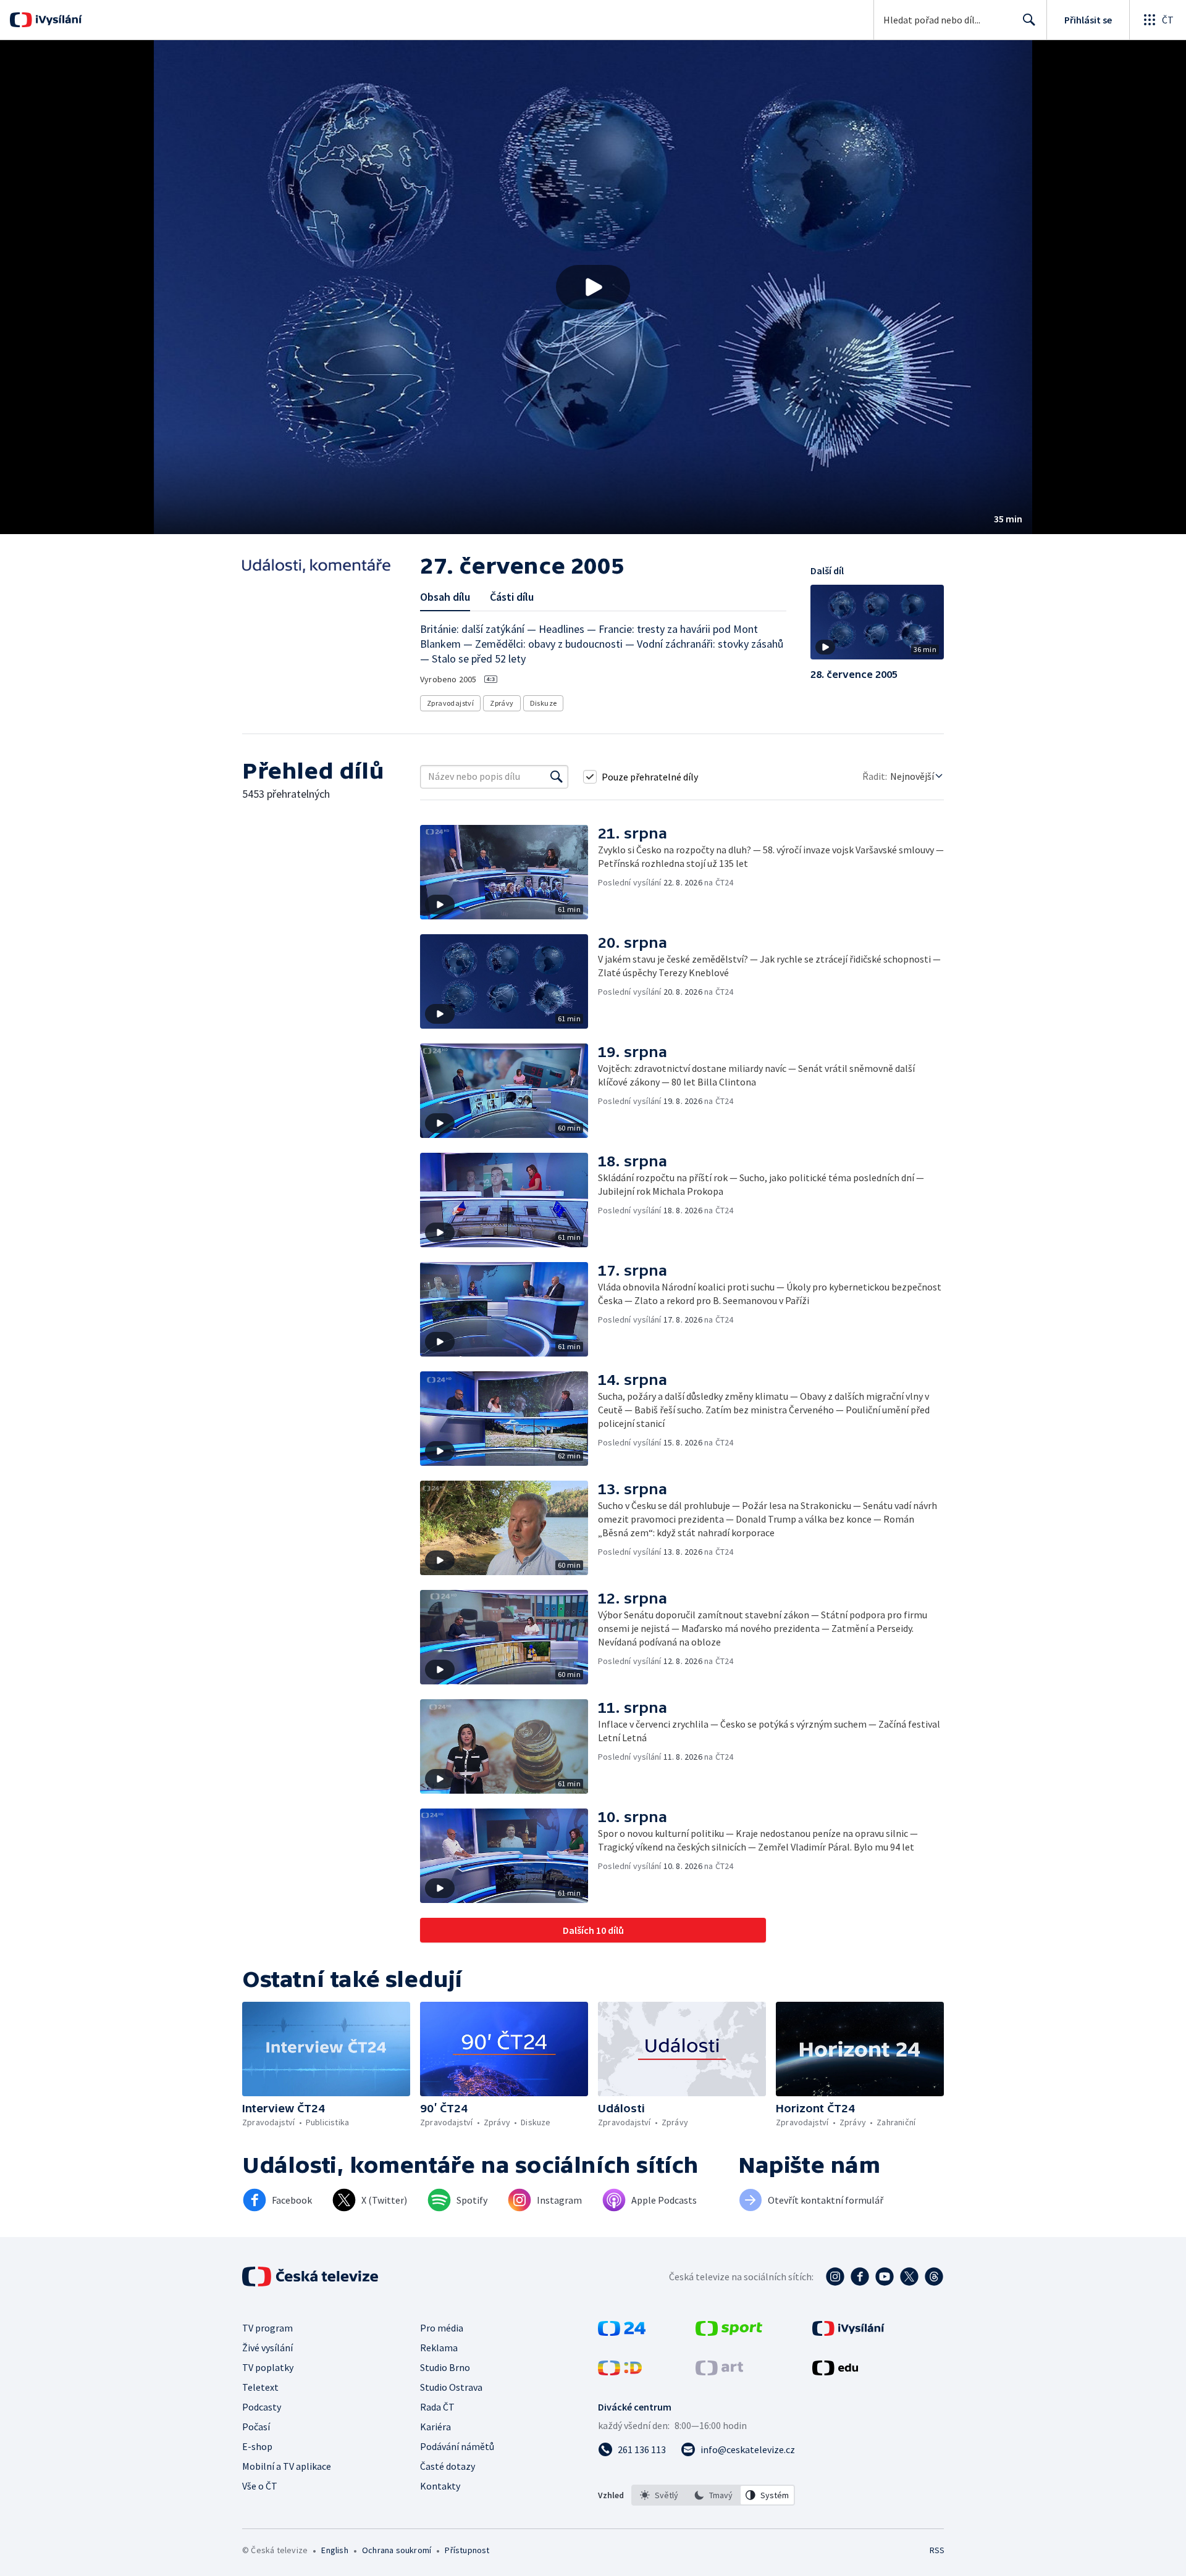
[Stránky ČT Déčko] (620, 2372)
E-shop (257, 2446)
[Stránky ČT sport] (729, 2332)
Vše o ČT (260, 2486)
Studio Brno (445, 2367)
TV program (267, 2328)
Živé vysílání (267, 2348)
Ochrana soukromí (397, 2550)
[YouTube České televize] (885, 2277)
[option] (659, 2495)
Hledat (1029, 20)
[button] (593, 287)
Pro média (442, 2328)
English (334, 2550)
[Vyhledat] (557, 777)
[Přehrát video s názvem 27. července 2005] (593, 287)
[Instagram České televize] (835, 2277)
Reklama (439, 2348)
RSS (937, 2550)
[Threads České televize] (934, 2277)
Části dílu (512, 597)
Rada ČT (437, 2407)
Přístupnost (467, 2550)
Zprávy (502, 703)
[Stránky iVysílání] (848, 2332)
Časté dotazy (448, 2466)
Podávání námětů (457, 2446)
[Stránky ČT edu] (835, 2372)
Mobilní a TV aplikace (287, 2466)
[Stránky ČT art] (719, 2372)
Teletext (260, 2387)
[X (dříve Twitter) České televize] (909, 2277)
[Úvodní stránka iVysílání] (57, 20)
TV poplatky (268, 2367)
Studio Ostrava (451, 2387)
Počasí (256, 2427)
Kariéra (435, 2427)
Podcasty (262, 2407)
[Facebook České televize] (860, 2277)
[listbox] (713, 2495)
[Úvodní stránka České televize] (311, 2277)
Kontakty (440, 2486)
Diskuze (544, 703)
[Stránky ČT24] (622, 2332)
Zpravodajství (450, 703)
